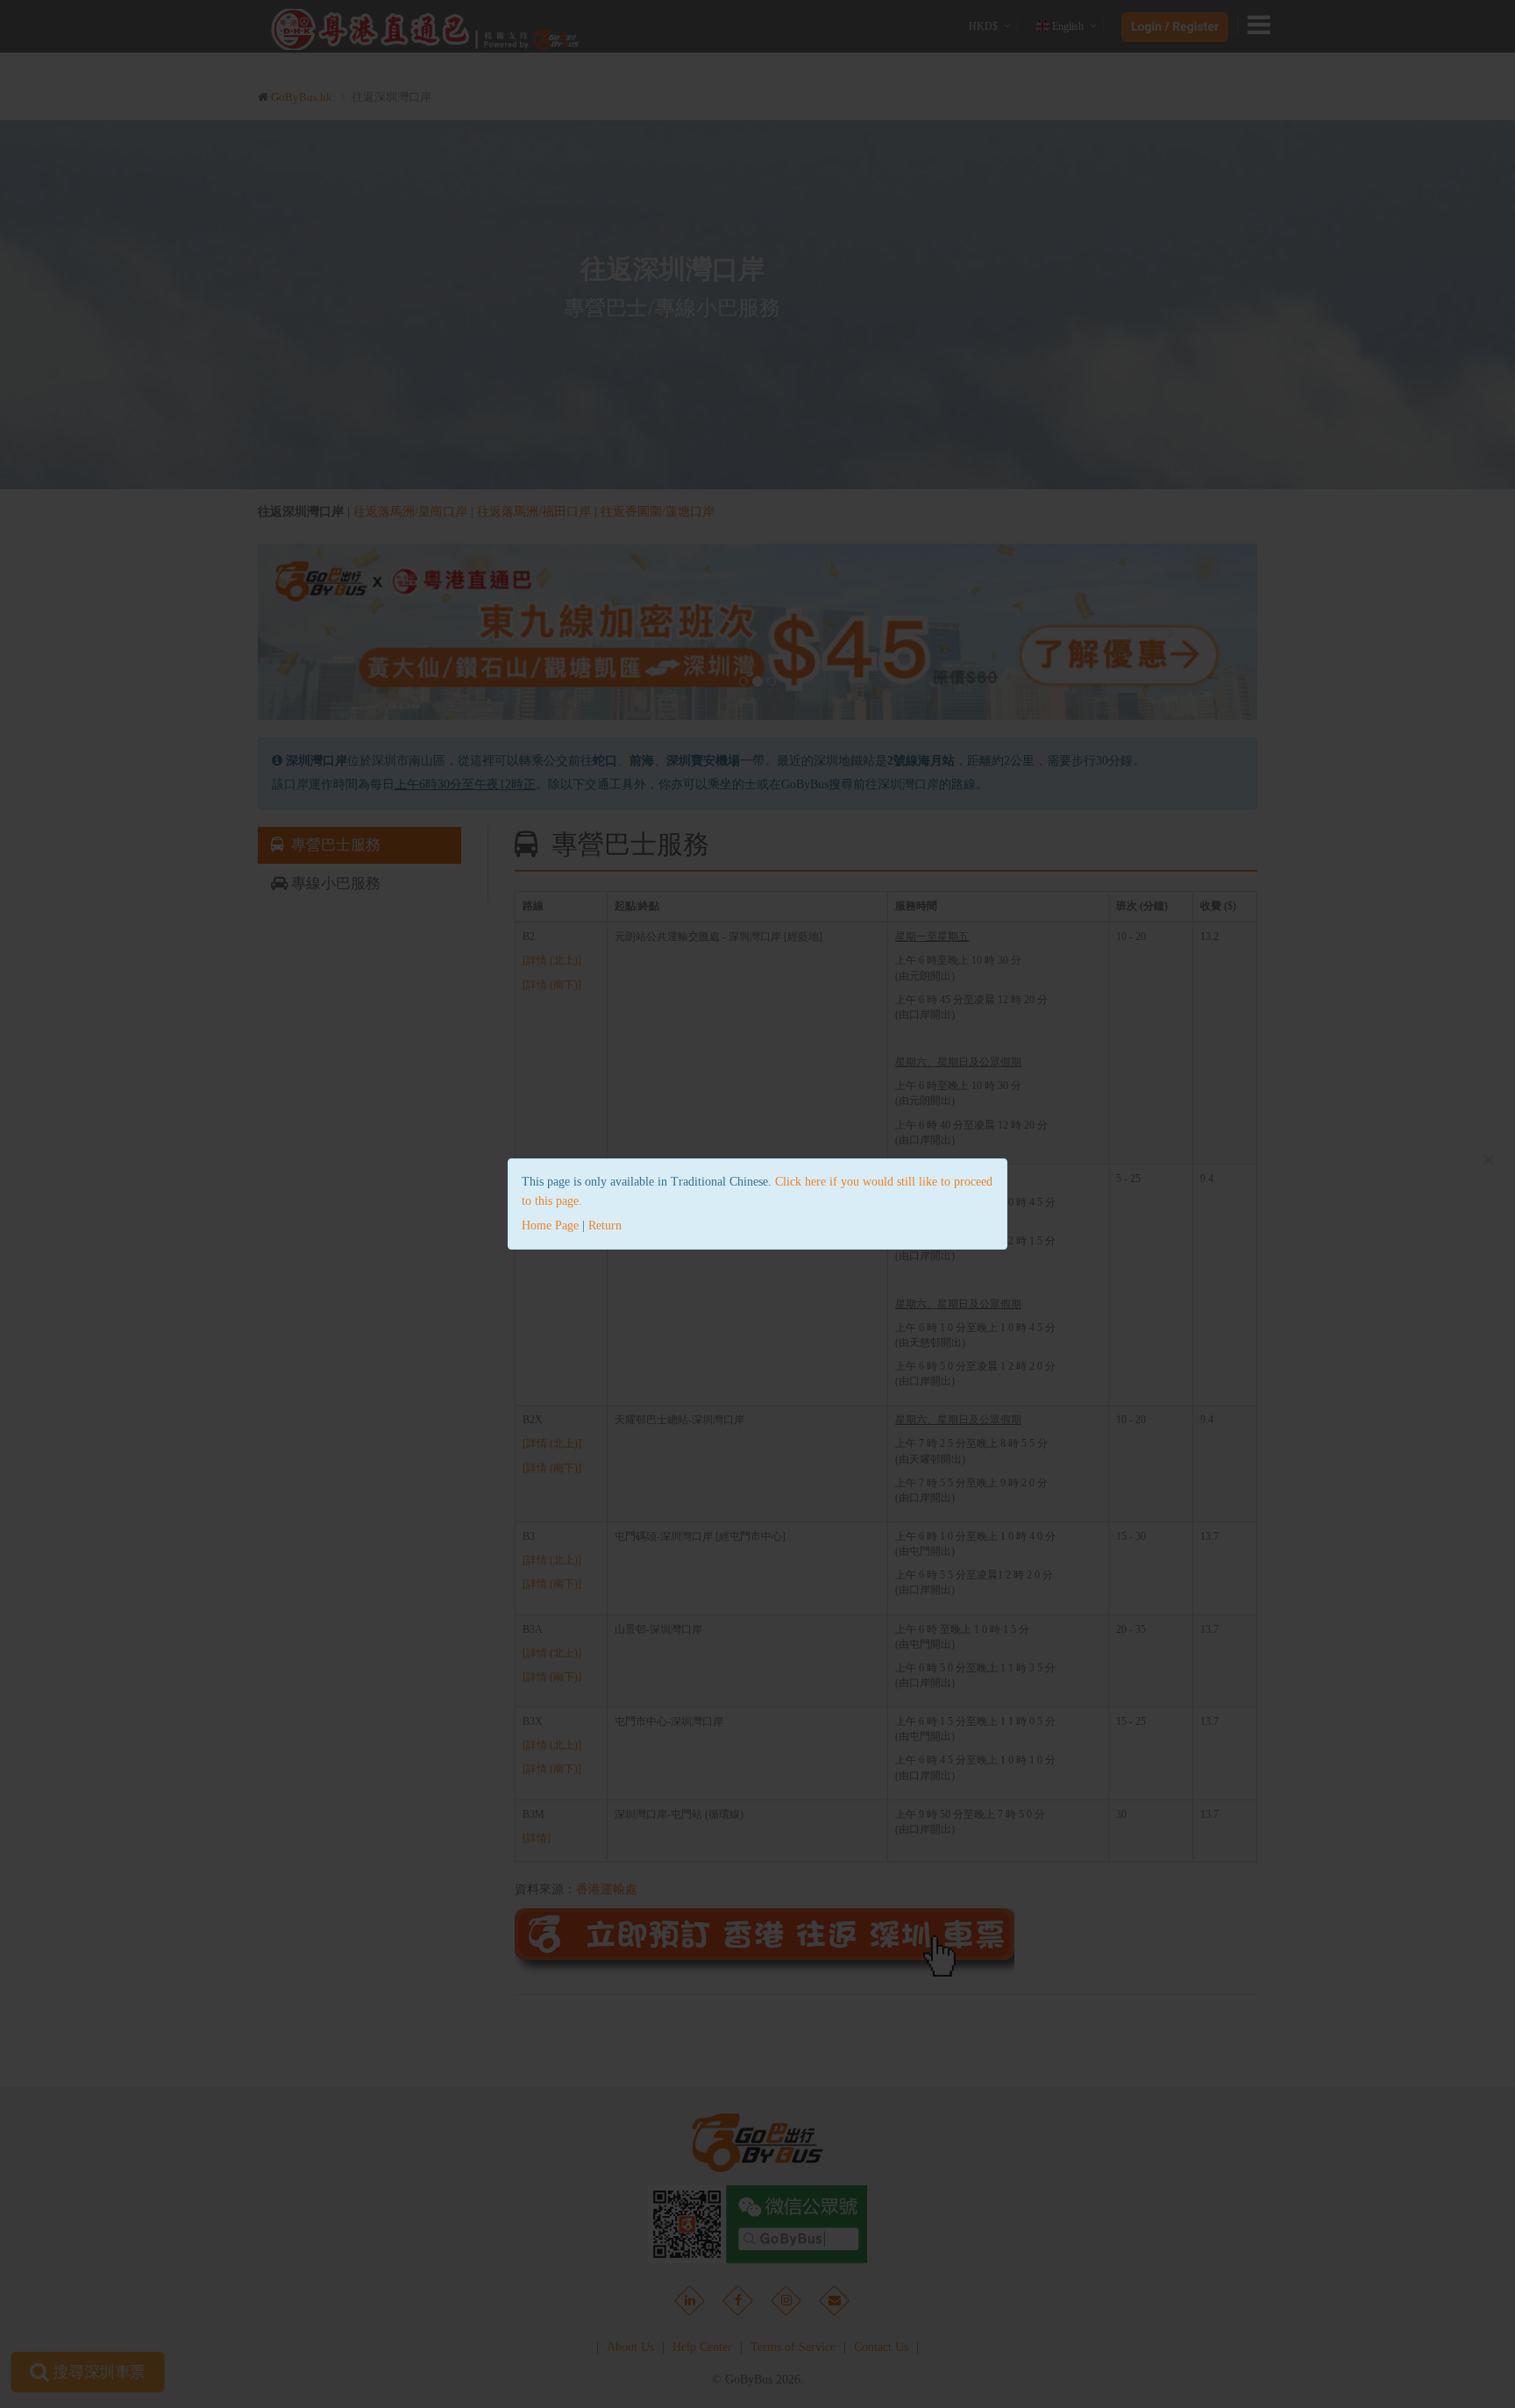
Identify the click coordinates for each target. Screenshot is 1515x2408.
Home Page (550, 1225)
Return (605, 1225)
